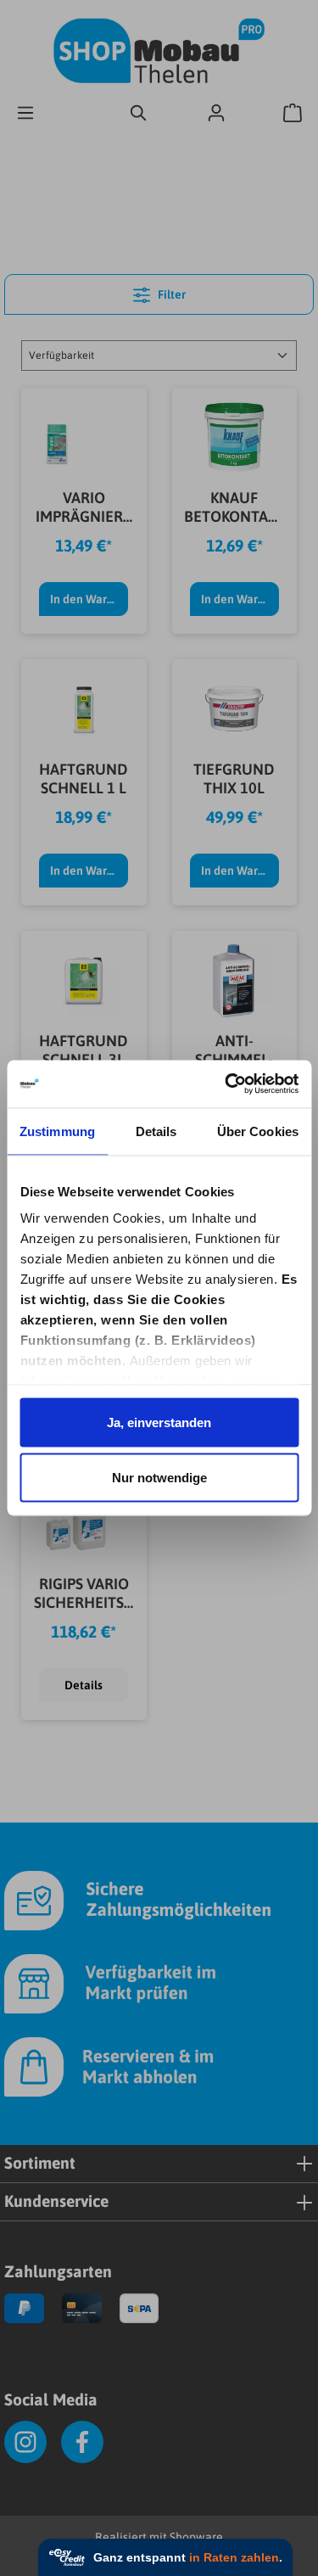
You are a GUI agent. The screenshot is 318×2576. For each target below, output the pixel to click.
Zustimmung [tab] (57, 1131)
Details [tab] (156, 1131)
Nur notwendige (159, 1478)
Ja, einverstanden (159, 1422)
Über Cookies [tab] (258, 1131)
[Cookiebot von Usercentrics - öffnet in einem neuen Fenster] (226, 1084)
